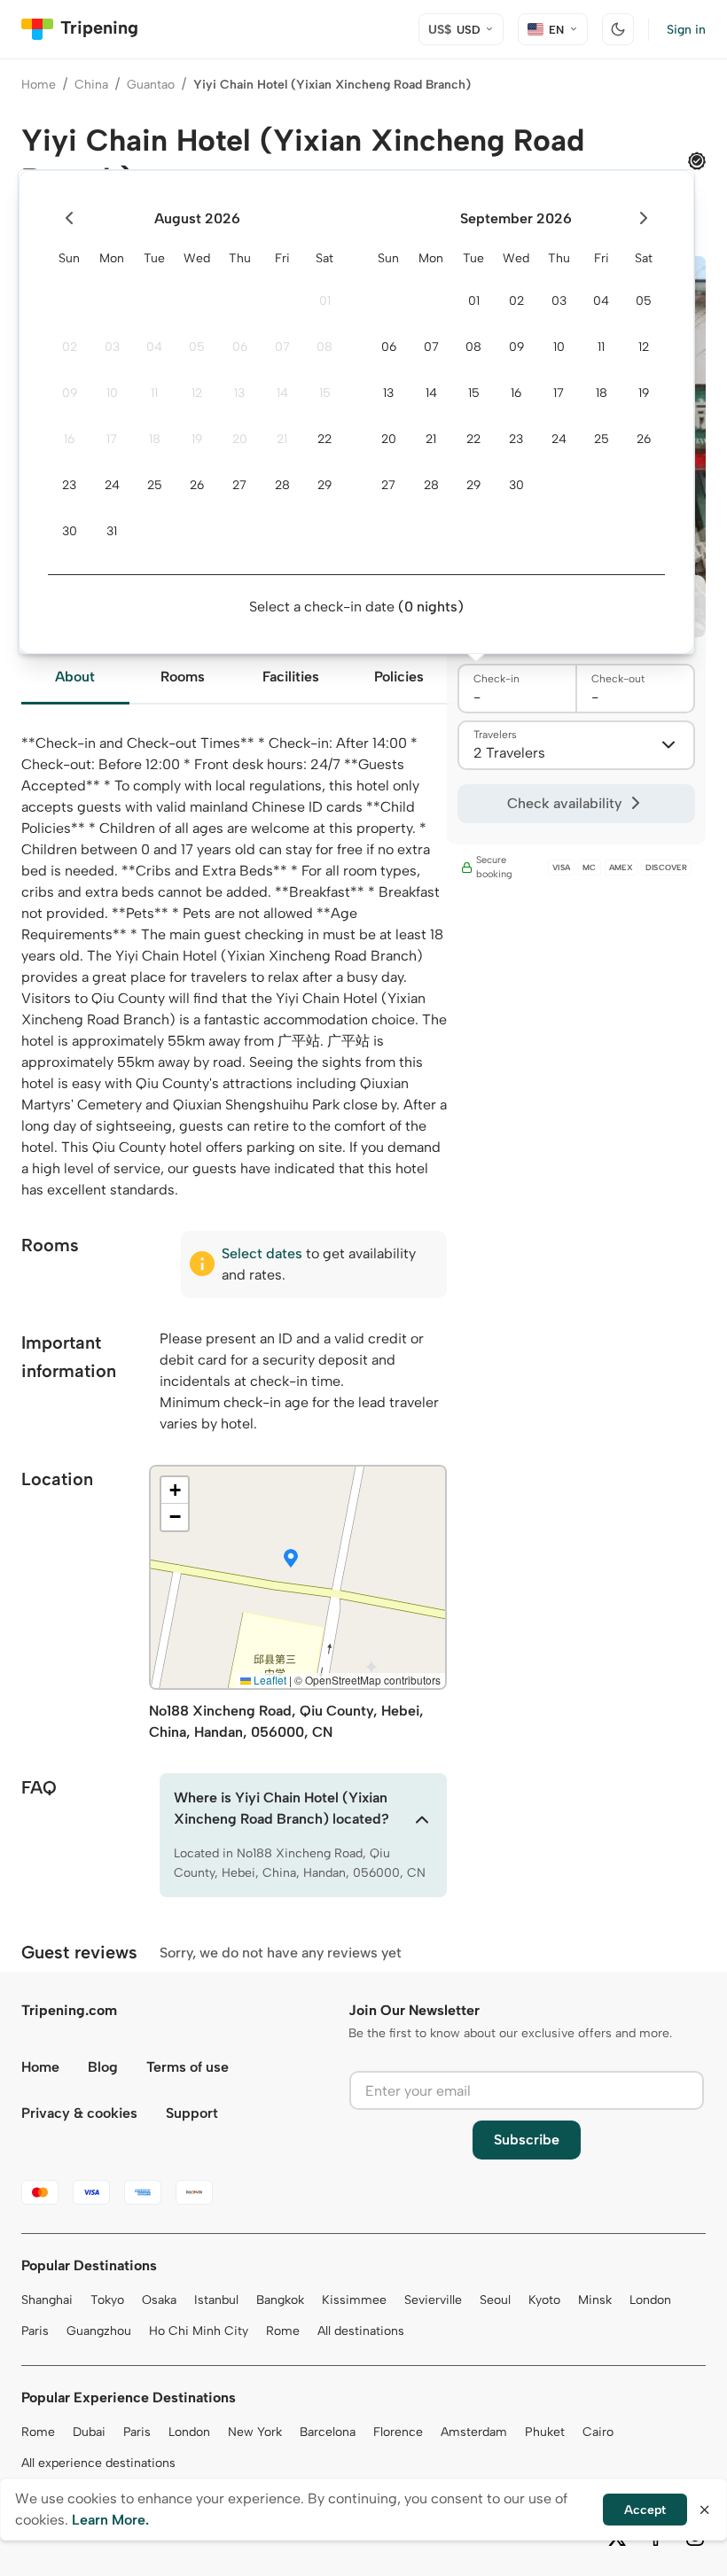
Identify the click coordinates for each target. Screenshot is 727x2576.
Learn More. (110, 2520)
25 (155, 485)
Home (39, 85)
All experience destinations (98, 2463)
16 (69, 439)
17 (112, 439)
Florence (398, 2432)
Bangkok (280, 2300)
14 (282, 393)
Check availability (564, 803)
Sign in (686, 30)
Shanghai (47, 2300)
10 (112, 393)
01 (325, 301)
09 (70, 393)
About (75, 677)
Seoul (495, 2300)
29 (324, 485)
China (91, 85)
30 (70, 531)
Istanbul (216, 2300)
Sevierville (433, 2300)
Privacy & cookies (79, 2113)
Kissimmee (354, 2300)
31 (112, 531)
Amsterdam (474, 2432)
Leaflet (269, 1680)
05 (197, 347)
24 (112, 485)
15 (325, 393)
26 (197, 485)
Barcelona (328, 2432)
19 (197, 439)
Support (192, 2113)
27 (239, 485)
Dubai (89, 2432)
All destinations (361, 2331)
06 (240, 347)
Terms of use (188, 2067)
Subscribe (527, 2140)
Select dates (262, 1253)
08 (324, 347)
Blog (103, 2067)
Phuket (545, 2432)
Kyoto (544, 2300)
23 (69, 485)
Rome (283, 2331)
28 (282, 485)
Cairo (598, 2432)
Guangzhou (99, 2331)
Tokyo (107, 2300)
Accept (645, 2510)
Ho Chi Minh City (199, 2331)
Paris (35, 2331)
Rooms (183, 677)
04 (154, 347)
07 (282, 347)
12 (197, 393)
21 (282, 439)
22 (324, 439)
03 (112, 347)
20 (240, 439)
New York (255, 2432)
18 (155, 439)
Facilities (291, 677)
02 (70, 347)
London (650, 2300)
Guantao (151, 85)
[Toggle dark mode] (618, 29)
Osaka (159, 2300)
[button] (291, 1560)
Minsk (595, 2300)
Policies (399, 677)
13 (239, 393)
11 (154, 393)
